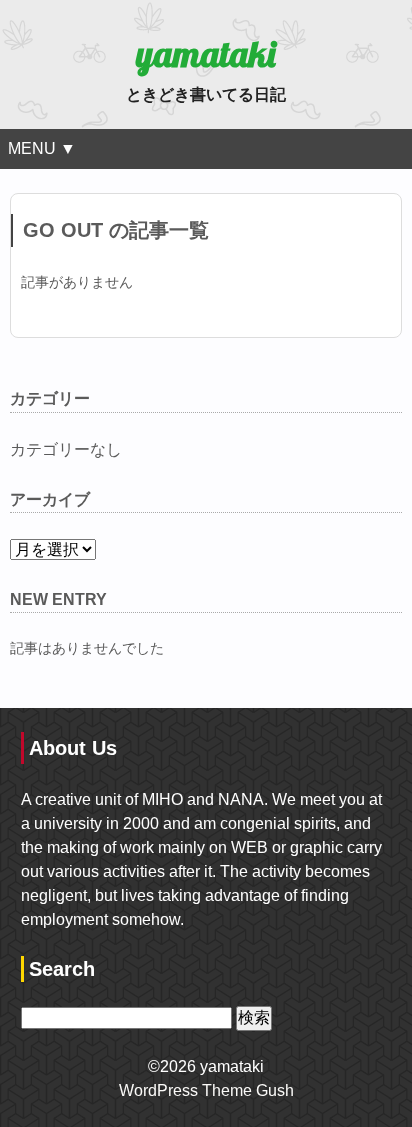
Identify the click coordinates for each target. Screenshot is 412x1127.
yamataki (206, 53)
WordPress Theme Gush (206, 1090)
